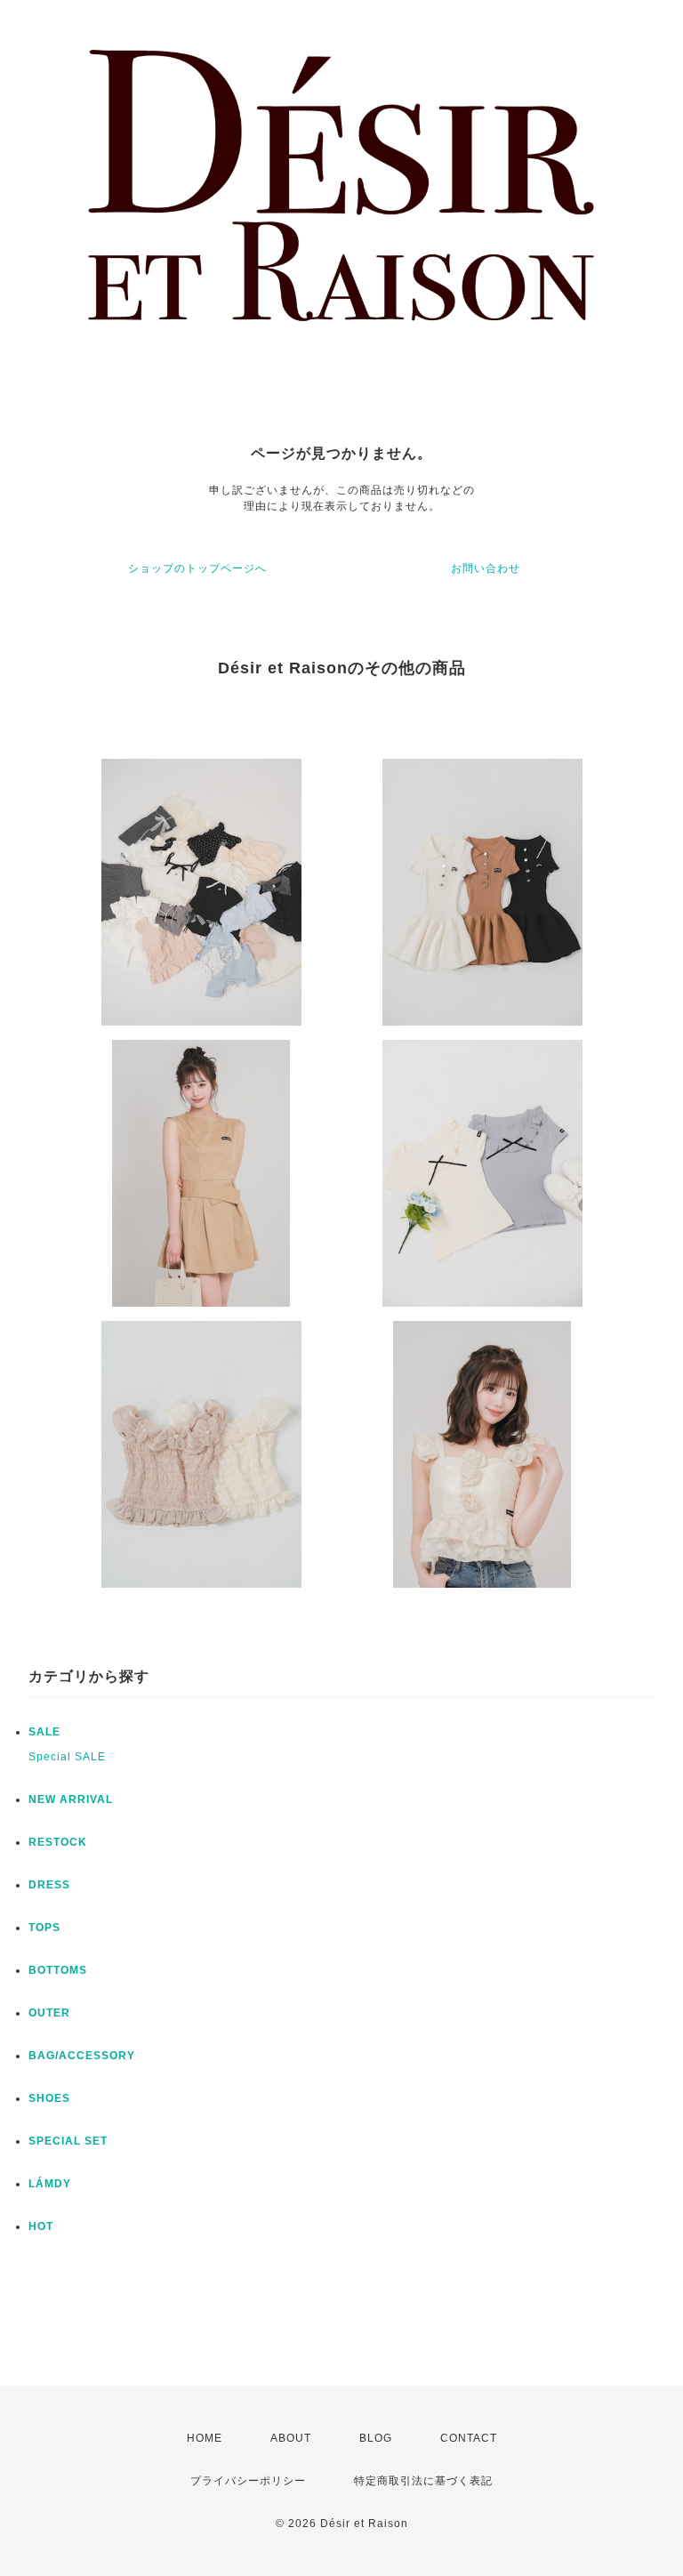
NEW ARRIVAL (71, 1799)
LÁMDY (50, 2184)
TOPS (44, 1928)
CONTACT (469, 2438)
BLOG (376, 2438)
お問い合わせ (486, 568)
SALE (44, 1732)
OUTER (49, 2013)
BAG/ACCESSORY (82, 2056)
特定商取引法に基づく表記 (423, 2481)
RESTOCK (58, 1842)
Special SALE (67, 1757)
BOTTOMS (58, 1970)
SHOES (49, 2098)
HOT (41, 2226)
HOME (205, 2438)
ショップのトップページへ (197, 568)
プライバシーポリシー (248, 2481)
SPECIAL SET (68, 2141)
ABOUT (291, 2438)
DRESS (49, 1885)
